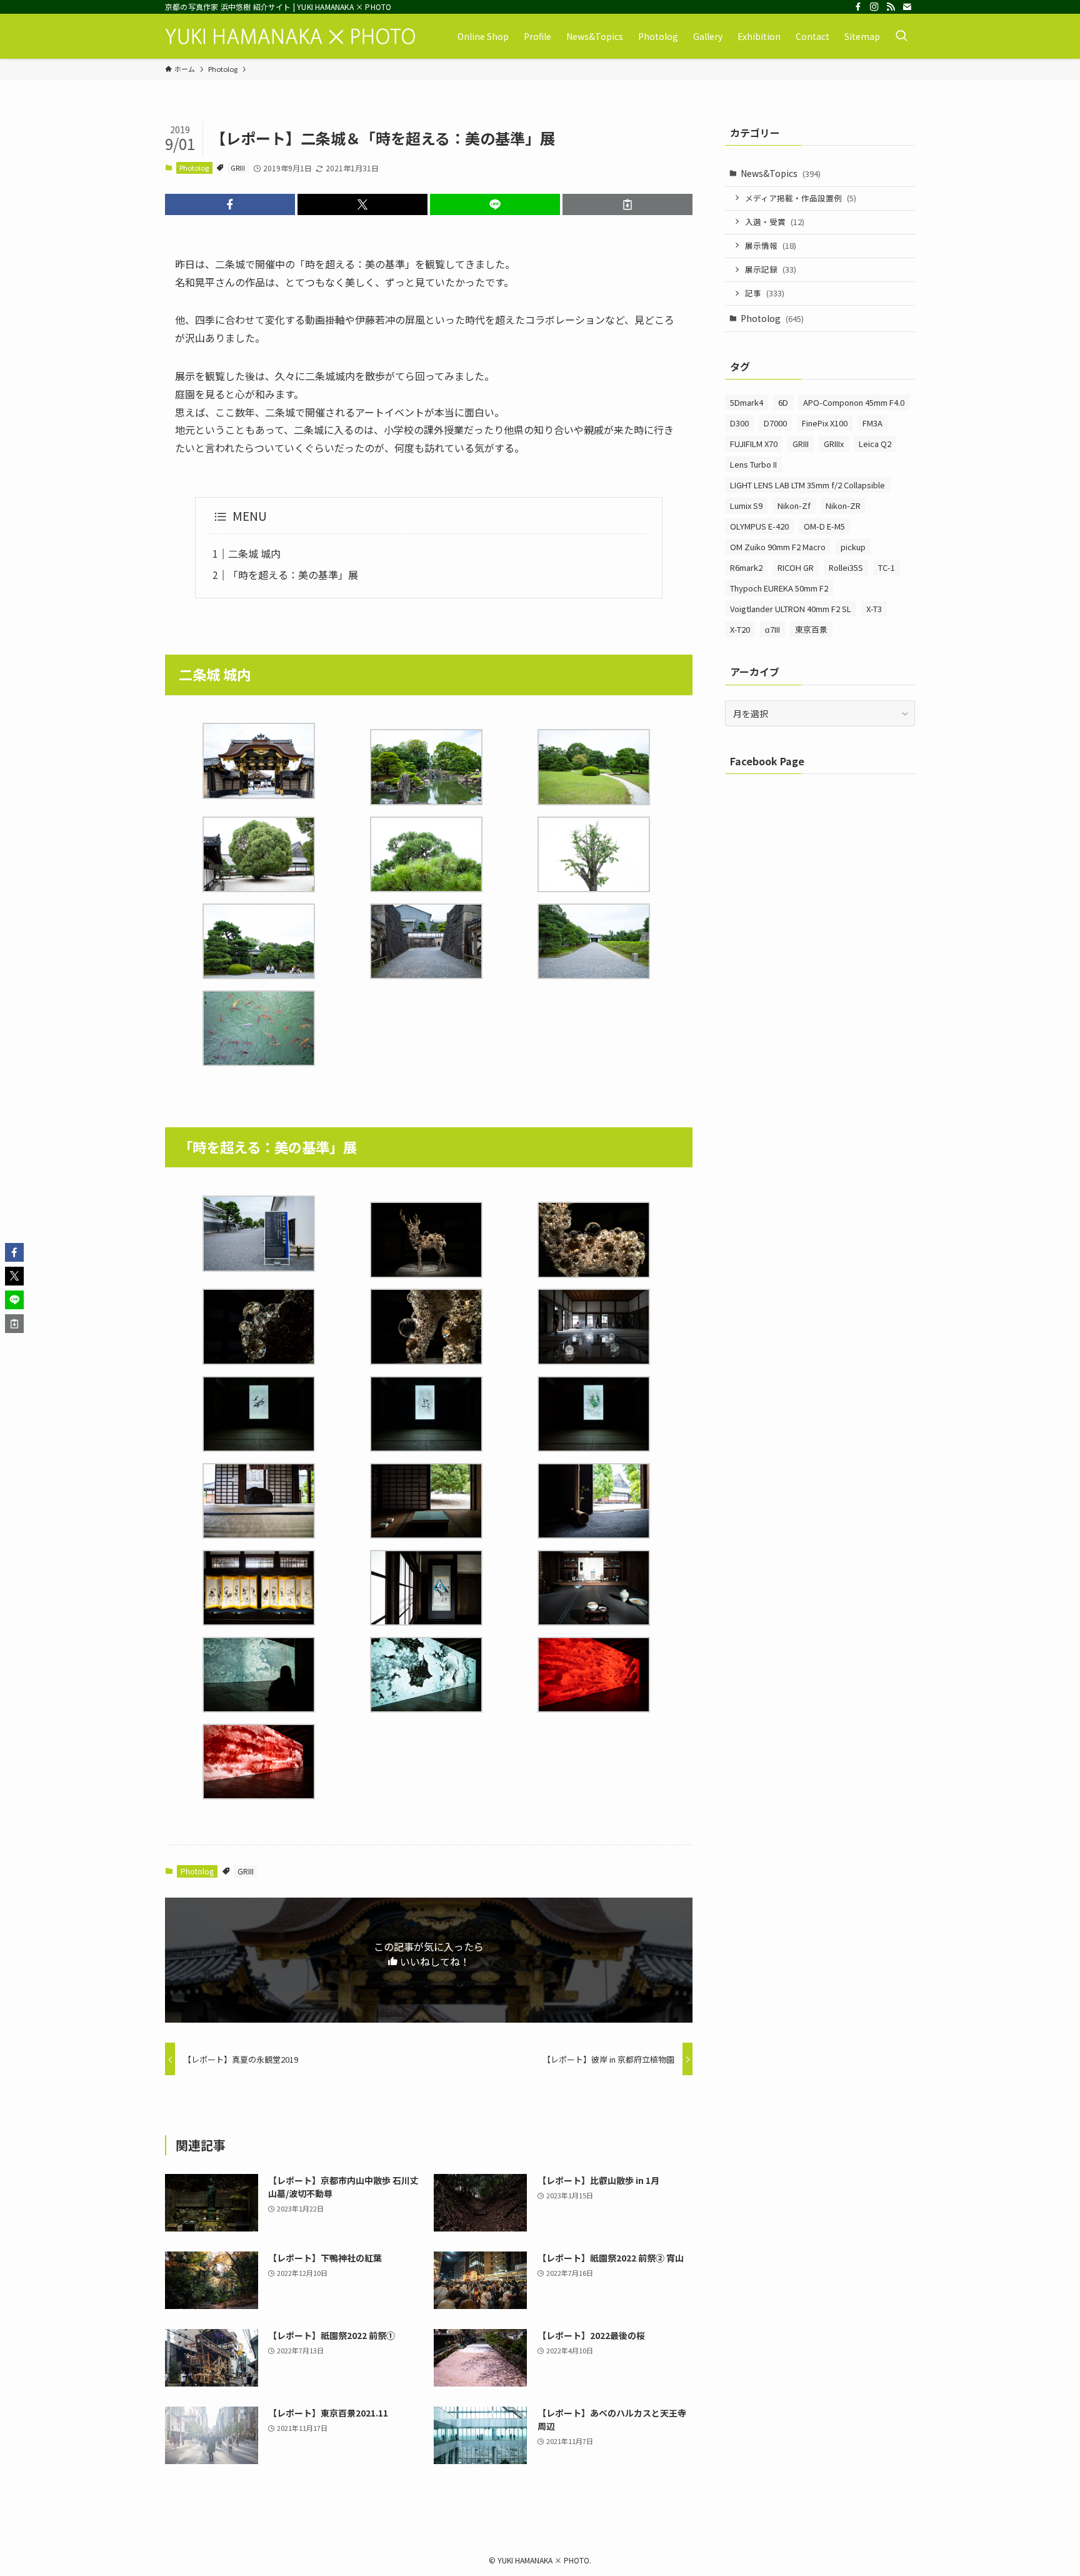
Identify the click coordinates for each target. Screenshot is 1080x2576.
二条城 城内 (254, 553)
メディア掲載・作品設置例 (801, 198)
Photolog (194, 168)
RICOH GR (796, 567)
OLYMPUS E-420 (759, 526)
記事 (765, 293)
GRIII (238, 168)
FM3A (872, 423)
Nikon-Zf (794, 506)
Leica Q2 (875, 444)
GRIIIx (834, 444)
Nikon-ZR (843, 506)
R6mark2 (746, 567)
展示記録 (771, 269)
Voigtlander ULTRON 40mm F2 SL (791, 609)
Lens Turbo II (753, 464)
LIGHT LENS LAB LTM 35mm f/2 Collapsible (807, 485)
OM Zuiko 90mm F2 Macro (778, 547)
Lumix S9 (746, 506)
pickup (853, 547)
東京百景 (811, 629)
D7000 (775, 423)
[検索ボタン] (901, 36)
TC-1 (887, 567)
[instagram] (874, 7)
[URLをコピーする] (627, 204)
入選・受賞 (775, 222)
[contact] (907, 7)
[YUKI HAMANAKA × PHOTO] (290, 36)
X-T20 (740, 629)
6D (783, 402)
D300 (739, 423)
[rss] (891, 7)
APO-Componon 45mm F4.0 (854, 402)
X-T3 (874, 609)
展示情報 (771, 245)
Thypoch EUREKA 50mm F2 (779, 588)
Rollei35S (846, 567)
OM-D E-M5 (824, 526)
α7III (772, 629)
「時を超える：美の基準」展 (293, 575)
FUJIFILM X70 (754, 444)
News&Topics (781, 173)
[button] (230, 204)
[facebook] (858, 7)
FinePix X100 (825, 423)
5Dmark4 (747, 402)
